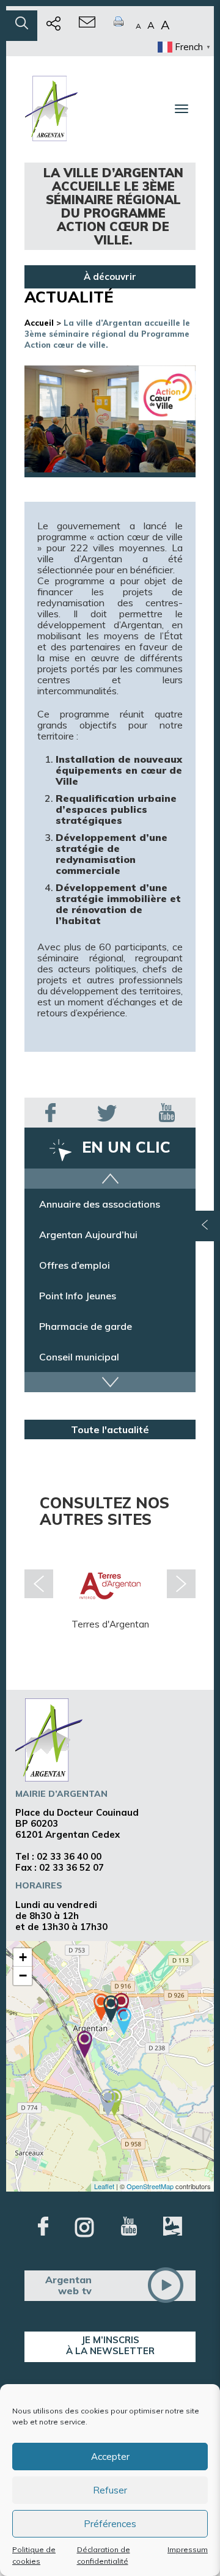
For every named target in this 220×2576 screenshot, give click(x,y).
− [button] (23, 1976)
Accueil (39, 323)
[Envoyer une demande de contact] (87, 26)
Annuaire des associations (100, 1204)
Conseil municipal (79, 1357)
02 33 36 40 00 (69, 1856)
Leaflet (104, 2186)
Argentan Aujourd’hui (88, 1235)
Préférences (110, 2524)
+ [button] (23, 1957)
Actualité (69, 297)
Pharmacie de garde (86, 1326)
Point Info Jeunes (78, 1296)
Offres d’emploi (75, 1265)
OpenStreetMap (150, 2186)
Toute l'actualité (110, 1429)
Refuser (110, 2490)
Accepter (110, 2457)
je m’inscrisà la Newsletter (110, 2345)
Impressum (188, 2549)
